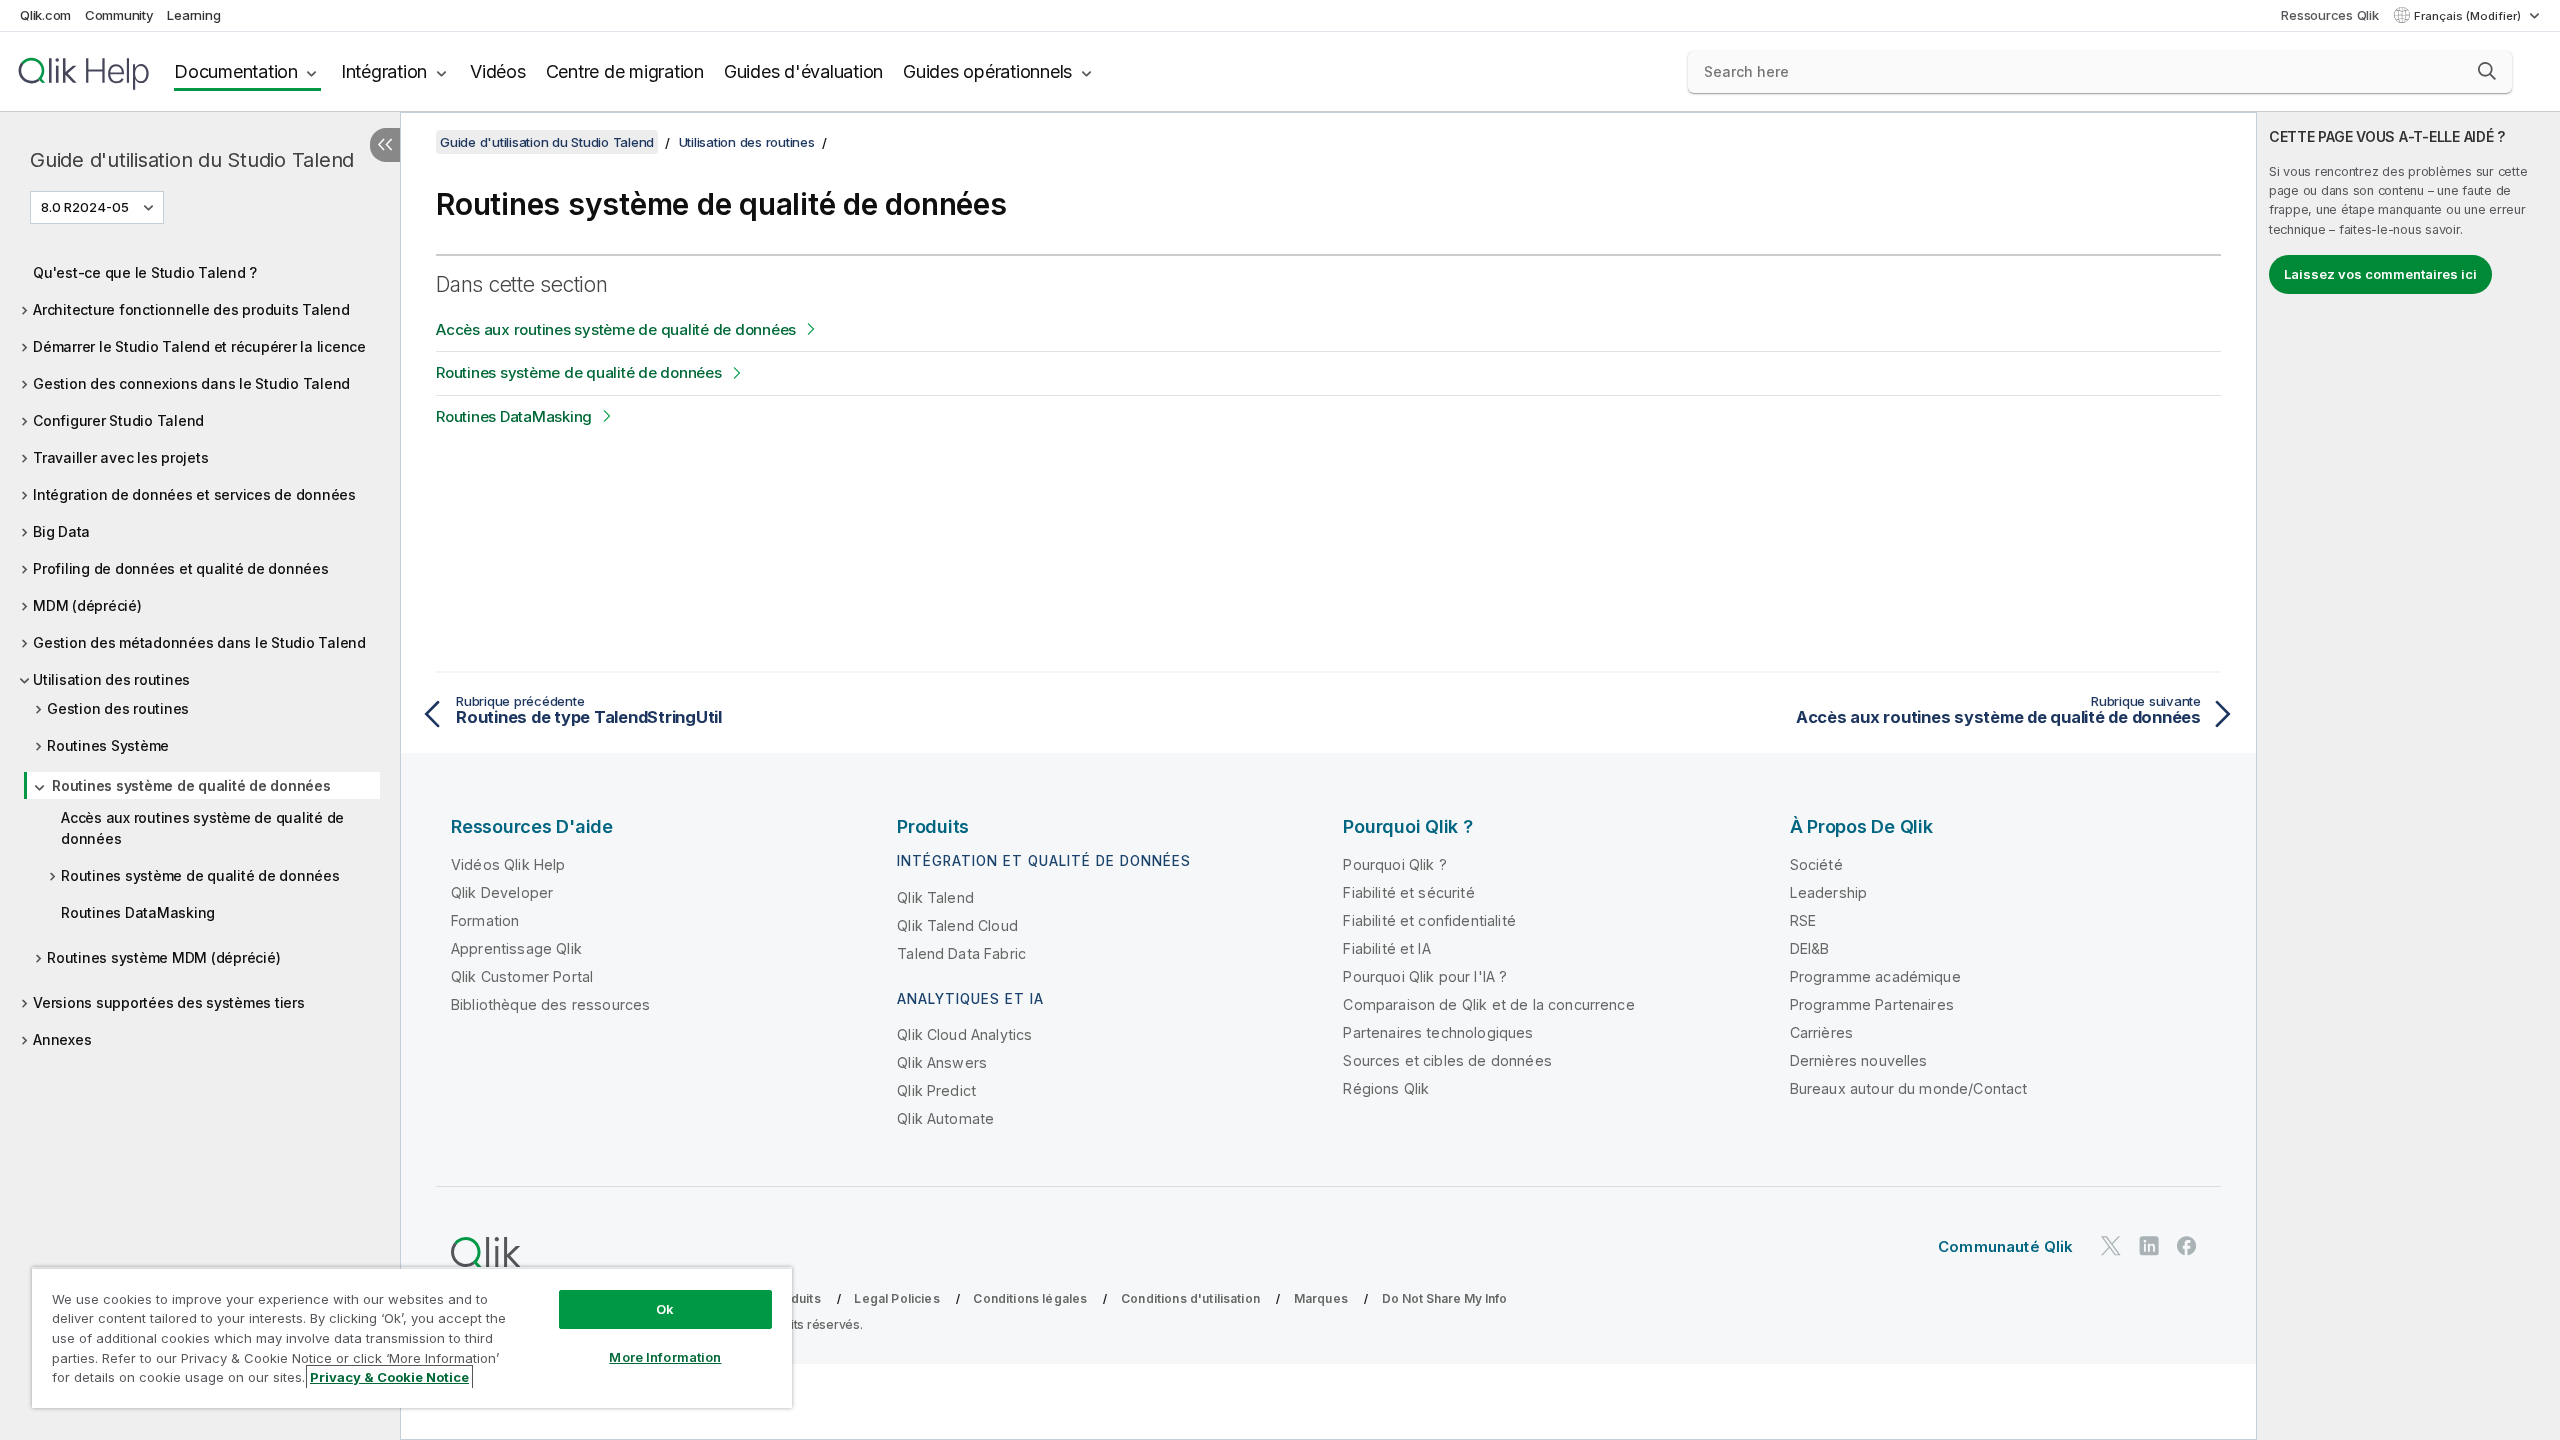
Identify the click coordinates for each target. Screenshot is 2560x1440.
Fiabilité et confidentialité (1429, 920)
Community (119, 15)
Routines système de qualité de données (191, 785)
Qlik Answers (942, 1062)
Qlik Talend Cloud (957, 925)
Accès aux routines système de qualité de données (202, 828)
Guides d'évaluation (803, 71)
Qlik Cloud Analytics (964, 1034)
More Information (665, 1357)
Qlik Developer (502, 892)
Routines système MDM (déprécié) (163, 957)
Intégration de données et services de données (194, 494)
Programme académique (1875, 976)
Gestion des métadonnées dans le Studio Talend (199, 642)
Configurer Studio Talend (118, 420)
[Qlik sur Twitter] (2111, 1245)
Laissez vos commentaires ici (2380, 274)
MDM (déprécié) (87, 605)
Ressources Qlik (2329, 15)
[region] (412, 1337)
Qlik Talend (935, 897)
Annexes (62, 1039)
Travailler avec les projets (120, 457)
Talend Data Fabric (961, 953)
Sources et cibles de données (1447, 1060)
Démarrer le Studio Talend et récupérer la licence (199, 346)
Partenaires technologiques (1438, 1032)
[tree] (200, 651)
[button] (2487, 71)
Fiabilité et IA (1386, 948)
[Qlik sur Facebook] (2187, 1245)
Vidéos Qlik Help (508, 864)
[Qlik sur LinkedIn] (2149, 1245)
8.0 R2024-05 (85, 207)
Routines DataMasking (138, 912)
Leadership (1829, 892)
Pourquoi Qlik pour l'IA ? (1425, 976)
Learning (193, 15)
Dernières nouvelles (1859, 1060)
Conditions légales (1030, 1298)
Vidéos (498, 71)
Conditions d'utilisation (1190, 1298)
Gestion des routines (118, 708)
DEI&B (1810, 948)
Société (1816, 864)
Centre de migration (625, 71)
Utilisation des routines (111, 679)
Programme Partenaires (1872, 1004)
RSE (1803, 920)
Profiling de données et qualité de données (181, 568)
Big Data (61, 531)
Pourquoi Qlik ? (1394, 864)
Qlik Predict (936, 1090)
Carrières (1821, 1032)
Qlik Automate (945, 1118)
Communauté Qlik (2005, 1246)
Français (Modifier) (2469, 16)
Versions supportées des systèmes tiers (169, 1002)
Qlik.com (45, 15)
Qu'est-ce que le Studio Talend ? (145, 272)
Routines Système (108, 745)
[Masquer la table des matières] (385, 145)
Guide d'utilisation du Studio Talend (192, 160)
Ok (665, 1309)
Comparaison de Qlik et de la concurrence (1488, 1004)
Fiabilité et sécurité (1408, 892)
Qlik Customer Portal (522, 976)
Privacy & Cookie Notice (389, 1377)
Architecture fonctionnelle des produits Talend (191, 309)
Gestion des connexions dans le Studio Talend (191, 383)
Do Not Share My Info (1444, 1298)
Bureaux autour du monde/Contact (1909, 1088)
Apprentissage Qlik (516, 948)
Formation (485, 920)
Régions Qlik (1386, 1088)
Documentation (236, 71)
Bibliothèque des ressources (550, 1004)
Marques (1321, 1298)
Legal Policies (896, 1298)
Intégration (384, 71)
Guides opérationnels (987, 71)
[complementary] (2408, 776)
